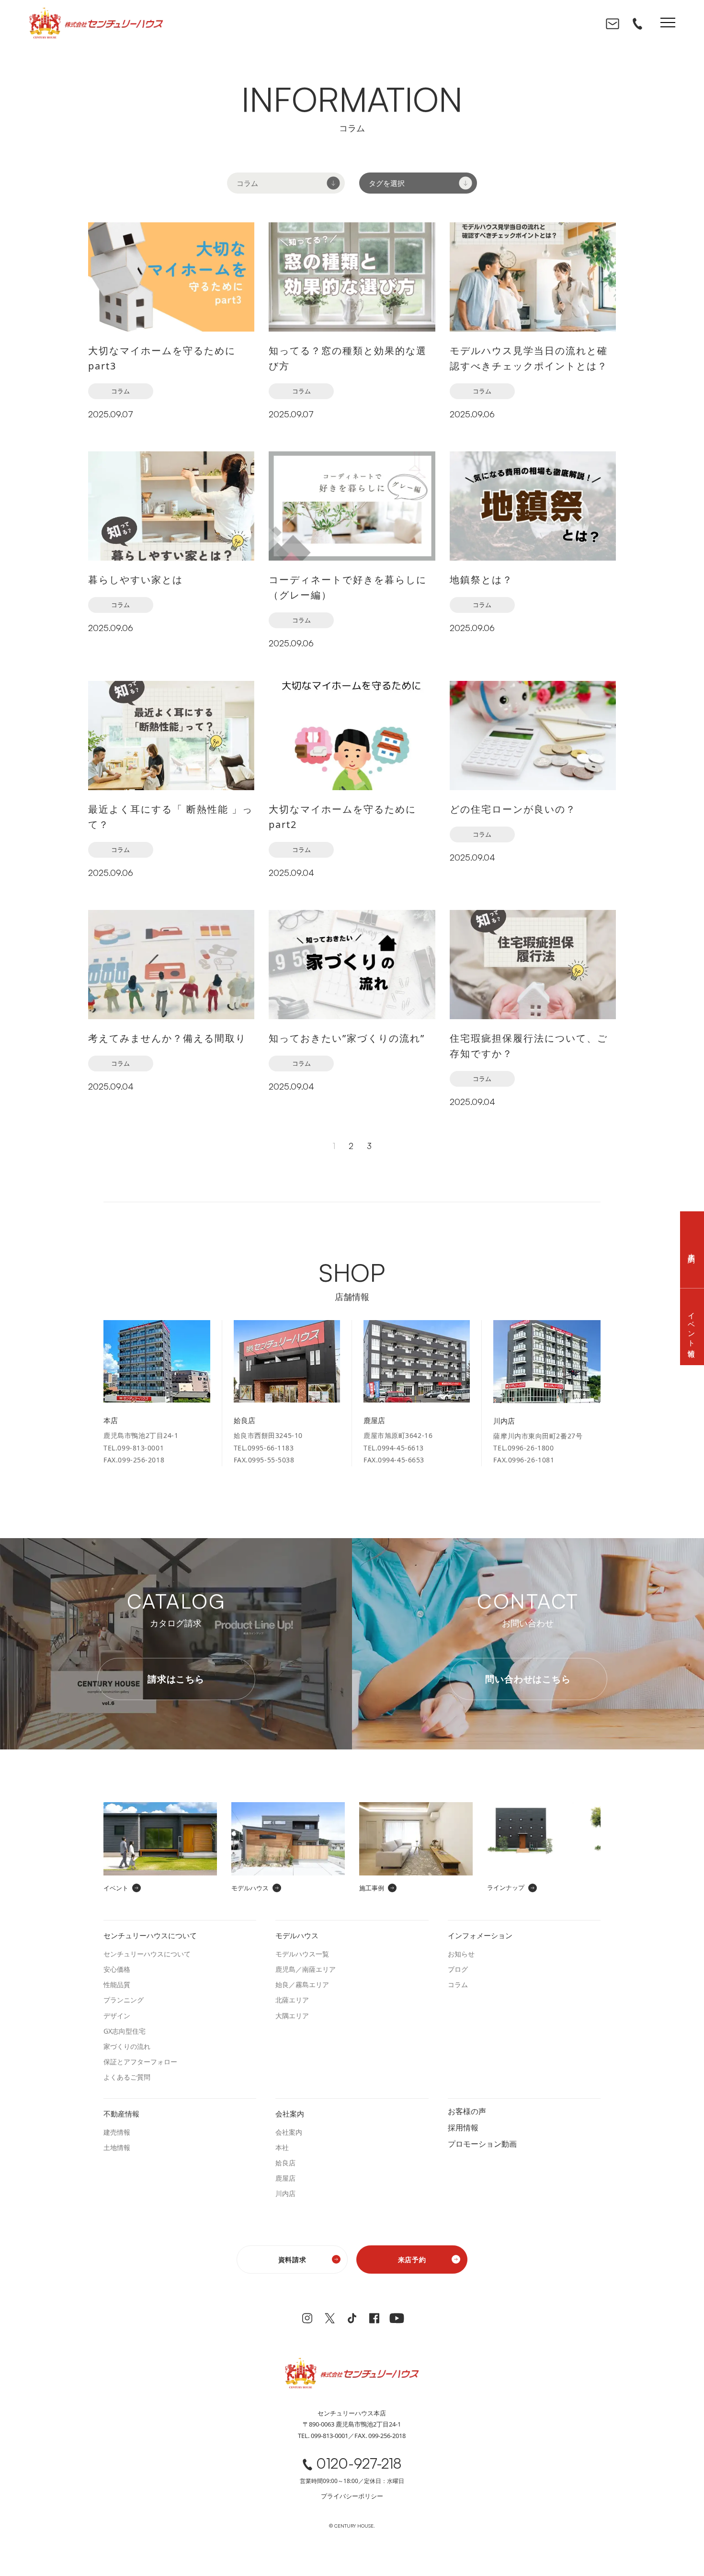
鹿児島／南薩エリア (306, 1969)
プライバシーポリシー (352, 2496)
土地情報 (117, 2147)
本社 (282, 2147)
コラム (120, 391)
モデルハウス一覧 (302, 1954)
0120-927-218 (359, 2464)
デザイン (117, 2016)
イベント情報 (692, 1327)
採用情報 (463, 2127)
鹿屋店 (285, 2178)
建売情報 (117, 2132)
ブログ (458, 1969)
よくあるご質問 (127, 2077)
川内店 (285, 2193)
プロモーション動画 (482, 2143)
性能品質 (117, 1984)
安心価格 (117, 1969)
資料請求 (292, 2260)
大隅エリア (292, 2016)
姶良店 (285, 2163)
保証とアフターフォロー (140, 2062)
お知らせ (461, 1954)
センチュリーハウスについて (147, 1954)
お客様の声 (467, 2110)
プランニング (124, 2000)
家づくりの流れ (127, 2046)
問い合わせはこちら (528, 1679)
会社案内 (289, 2132)
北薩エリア (292, 2000)
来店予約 (412, 2260)
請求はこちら (176, 1679)
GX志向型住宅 (125, 2031)
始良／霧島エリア (302, 1984)
